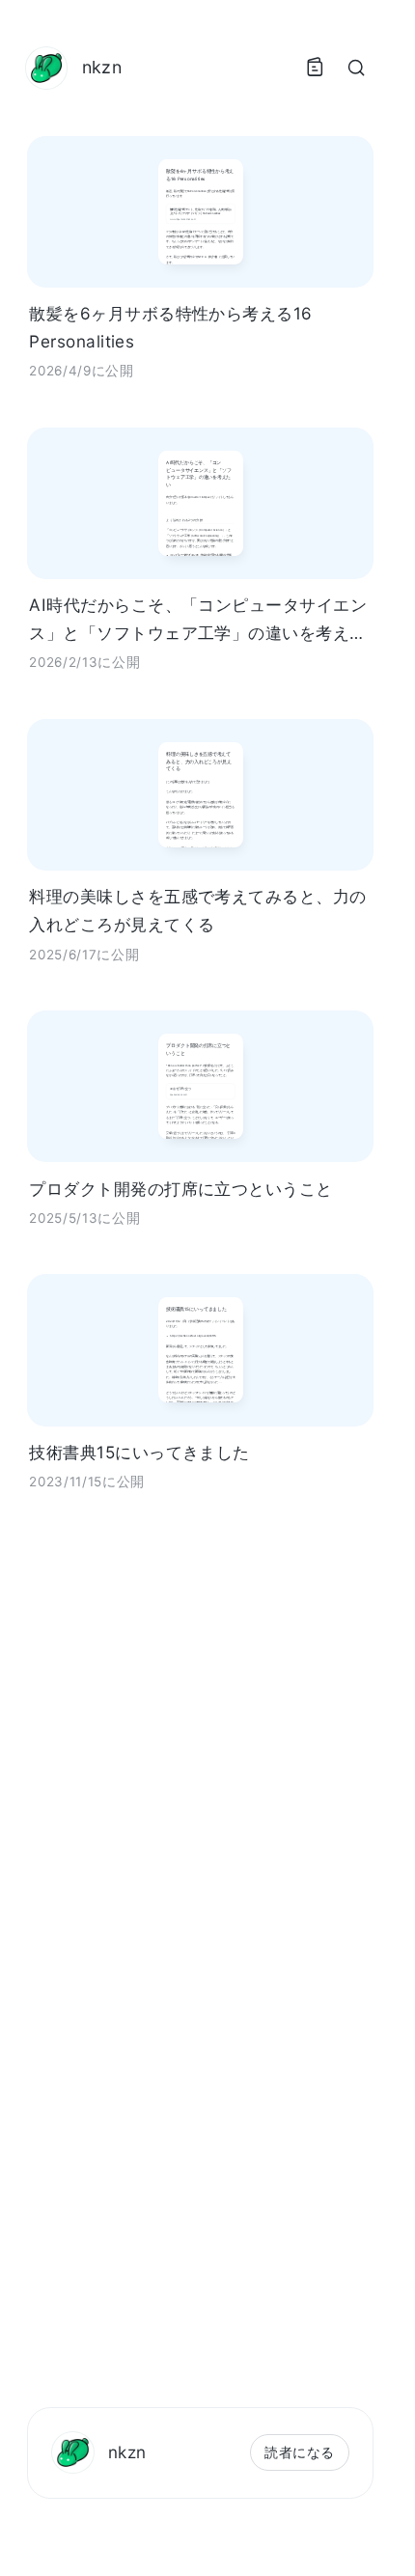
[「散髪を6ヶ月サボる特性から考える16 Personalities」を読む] (200, 212)
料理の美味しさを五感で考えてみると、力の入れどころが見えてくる (198, 910)
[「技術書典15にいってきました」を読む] (200, 1350)
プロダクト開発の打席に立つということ (181, 1189)
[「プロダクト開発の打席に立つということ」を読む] (200, 1086)
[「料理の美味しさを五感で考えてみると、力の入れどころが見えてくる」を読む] (200, 795)
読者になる (299, 2452)
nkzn (127, 2452)
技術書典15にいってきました (139, 1452)
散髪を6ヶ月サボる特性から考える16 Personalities (171, 327)
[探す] (356, 68)
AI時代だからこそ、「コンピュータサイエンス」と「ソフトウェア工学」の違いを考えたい (198, 621)
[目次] (315, 68)
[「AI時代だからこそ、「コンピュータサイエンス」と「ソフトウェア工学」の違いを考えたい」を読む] (200, 503)
